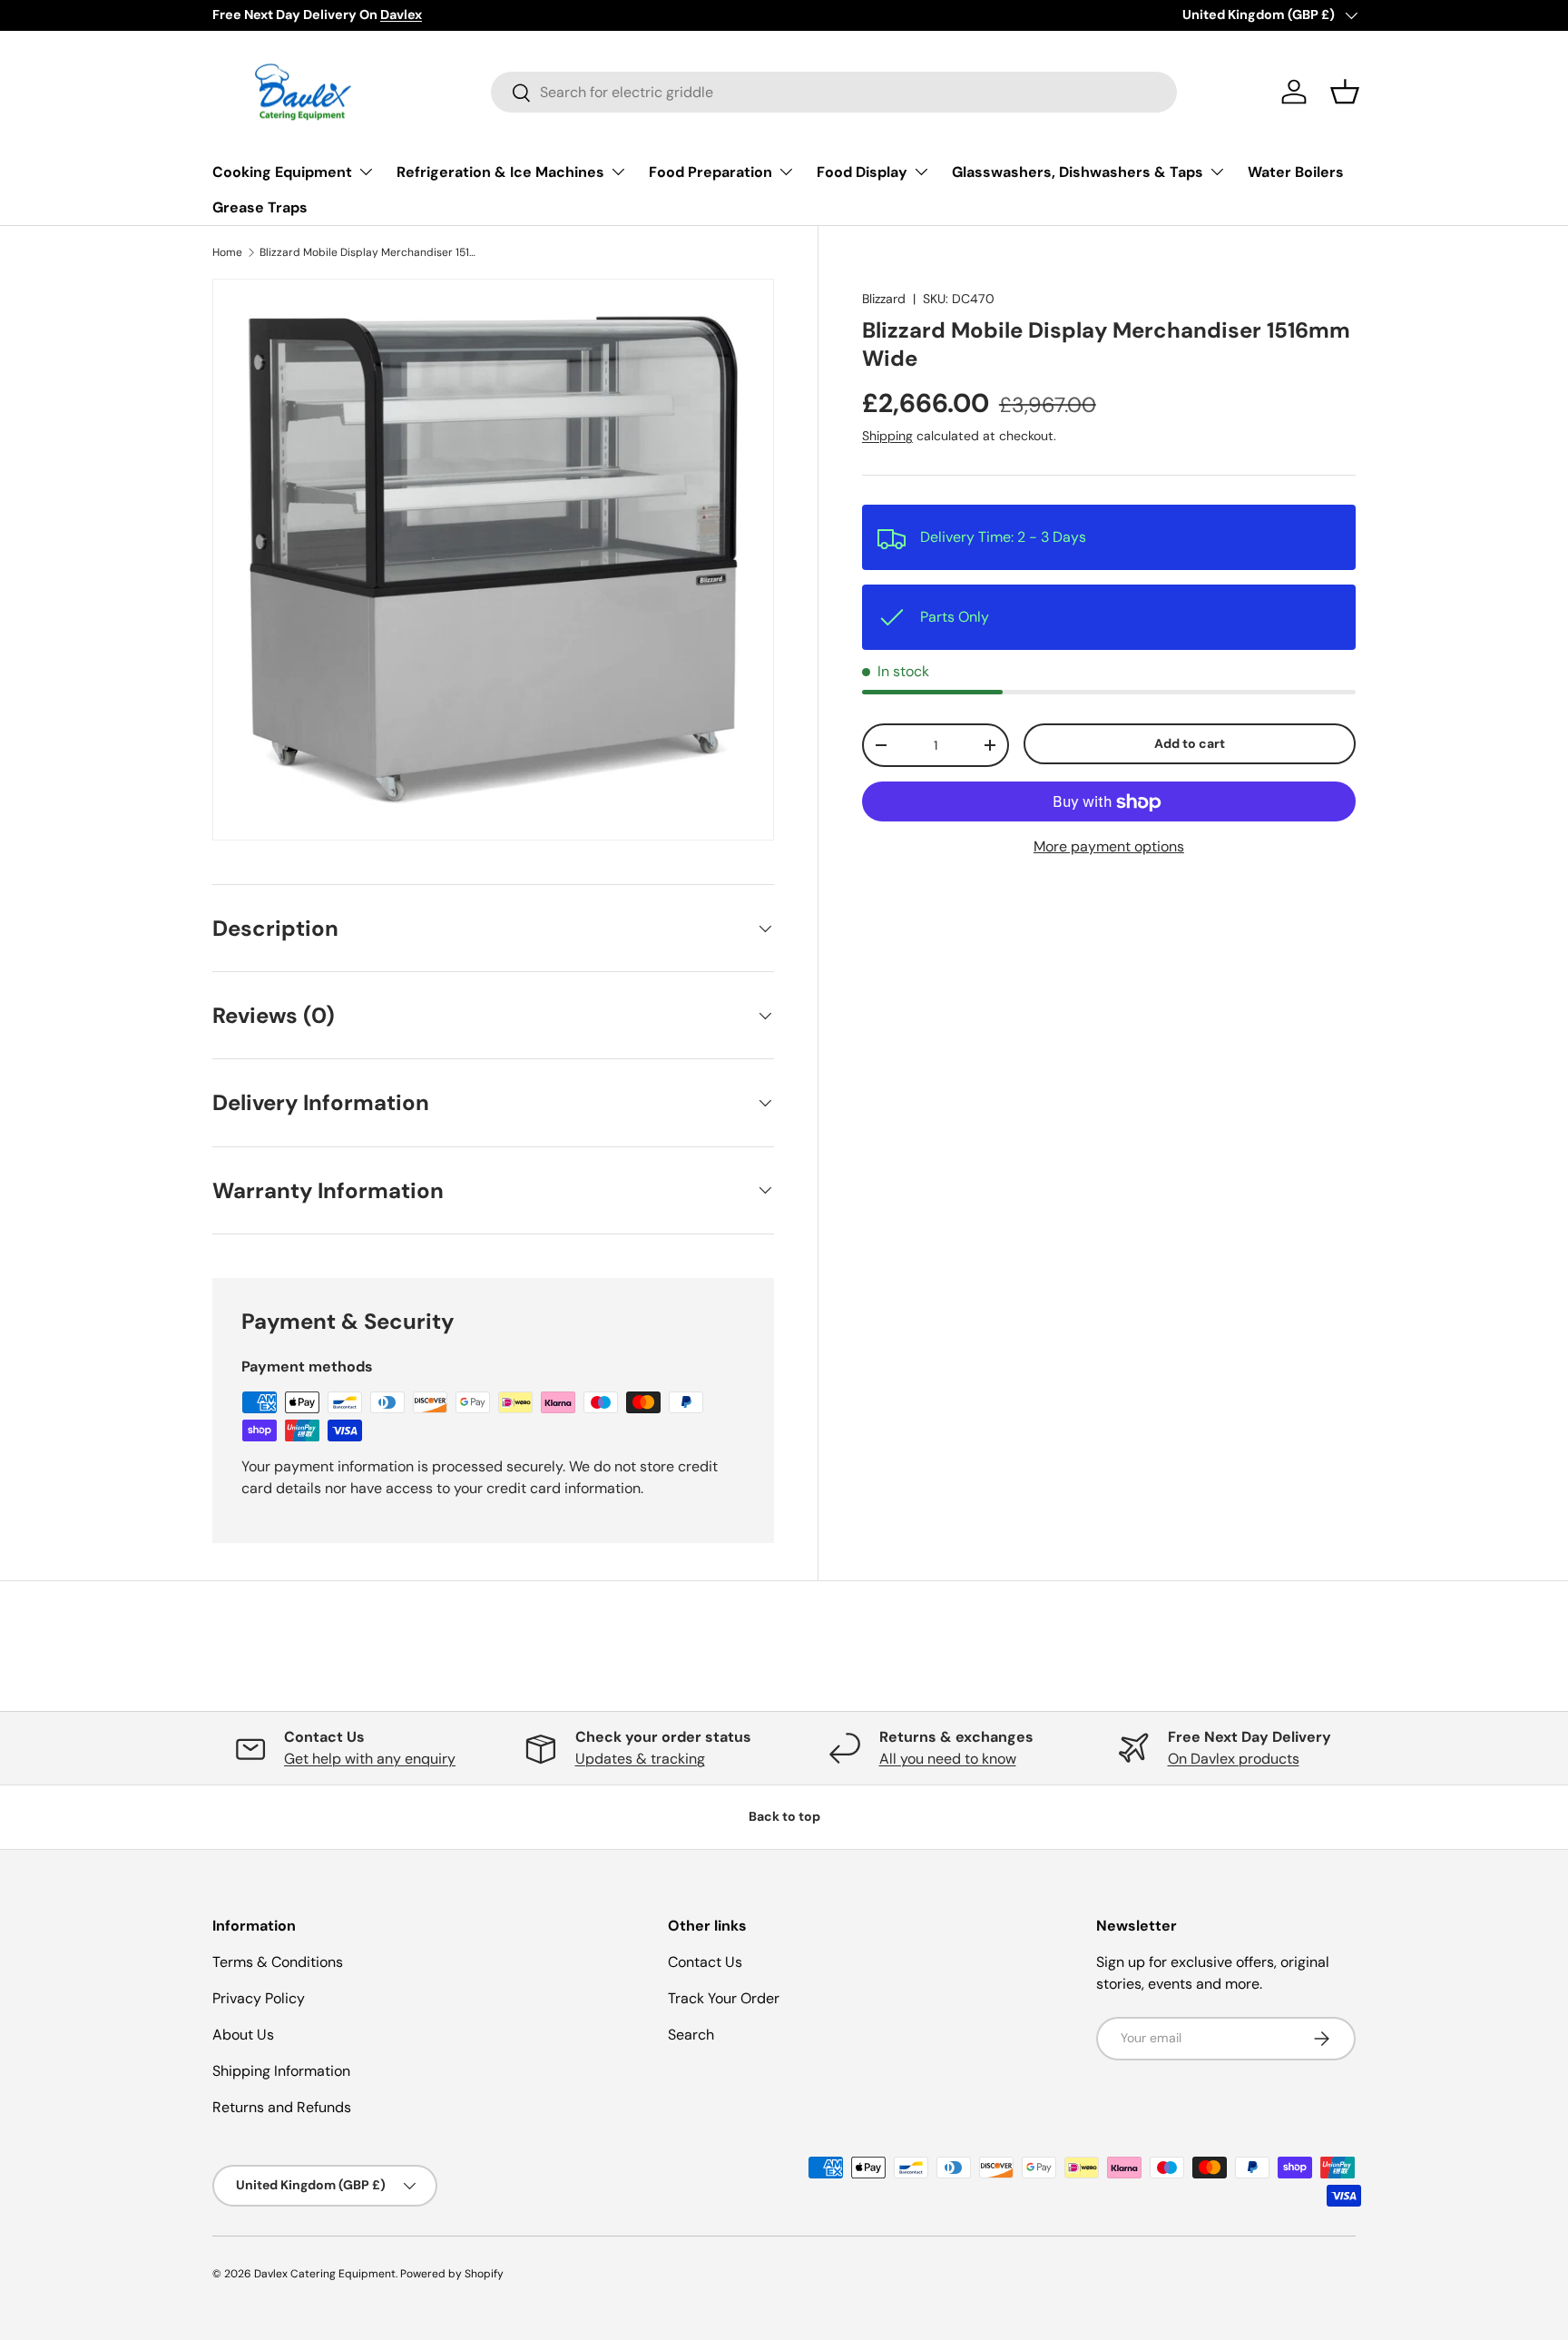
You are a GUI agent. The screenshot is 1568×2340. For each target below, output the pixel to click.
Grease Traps (260, 207)
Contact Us (705, 1962)
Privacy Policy (259, 1998)
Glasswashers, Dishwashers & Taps (1078, 172)
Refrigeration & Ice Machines (500, 172)
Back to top (784, 1816)
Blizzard (884, 299)
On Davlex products (1234, 1759)
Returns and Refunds (282, 2107)
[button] (1345, 92)
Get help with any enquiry (370, 1759)
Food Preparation (710, 172)
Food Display (862, 172)
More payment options (1109, 847)
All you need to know (948, 1759)
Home (227, 252)
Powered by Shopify (452, 2274)
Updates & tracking (640, 1759)
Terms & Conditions (278, 1962)
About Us (243, 2035)
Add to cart (1190, 743)
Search (691, 2035)
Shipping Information (281, 2071)
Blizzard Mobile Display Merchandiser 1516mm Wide (368, 252)
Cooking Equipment (282, 172)
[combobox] (834, 92)
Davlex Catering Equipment (325, 2274)
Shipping (887, 436)
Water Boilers (1296, 172)
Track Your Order (724, 1998)
